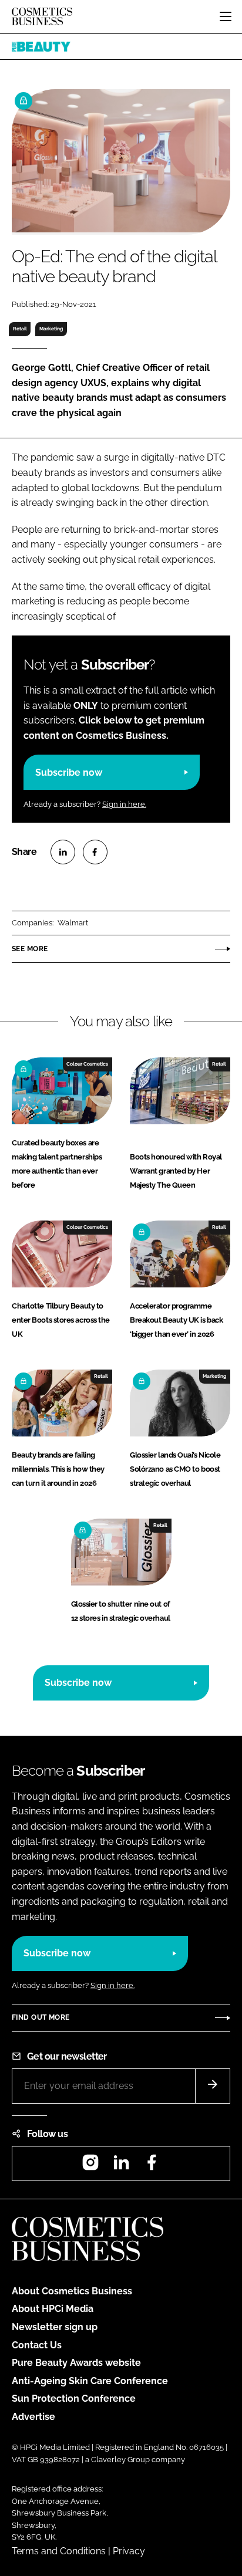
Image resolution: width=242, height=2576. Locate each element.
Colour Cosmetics (87, 1064)
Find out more (41, 2017)
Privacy (129, 2551)
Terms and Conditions (59, 2551)
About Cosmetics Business (72, 2291)
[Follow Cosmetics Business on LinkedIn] (121, 2166)
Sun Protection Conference (74, 2398)
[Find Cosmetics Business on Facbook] (152, 2166)
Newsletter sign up (55, 2327)
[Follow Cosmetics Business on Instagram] (90, 2166)
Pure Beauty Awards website (76, 2363)
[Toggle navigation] (226, 16)
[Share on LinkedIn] (63, 852)
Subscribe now (69, 773)
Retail (20, 329)
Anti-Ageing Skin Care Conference (90, 2381)
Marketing (51, 329)
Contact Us (37, 2345)
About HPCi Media (53, 2309)
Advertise (33, 2417)
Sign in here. (124, 804)
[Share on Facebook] (95, 852)
